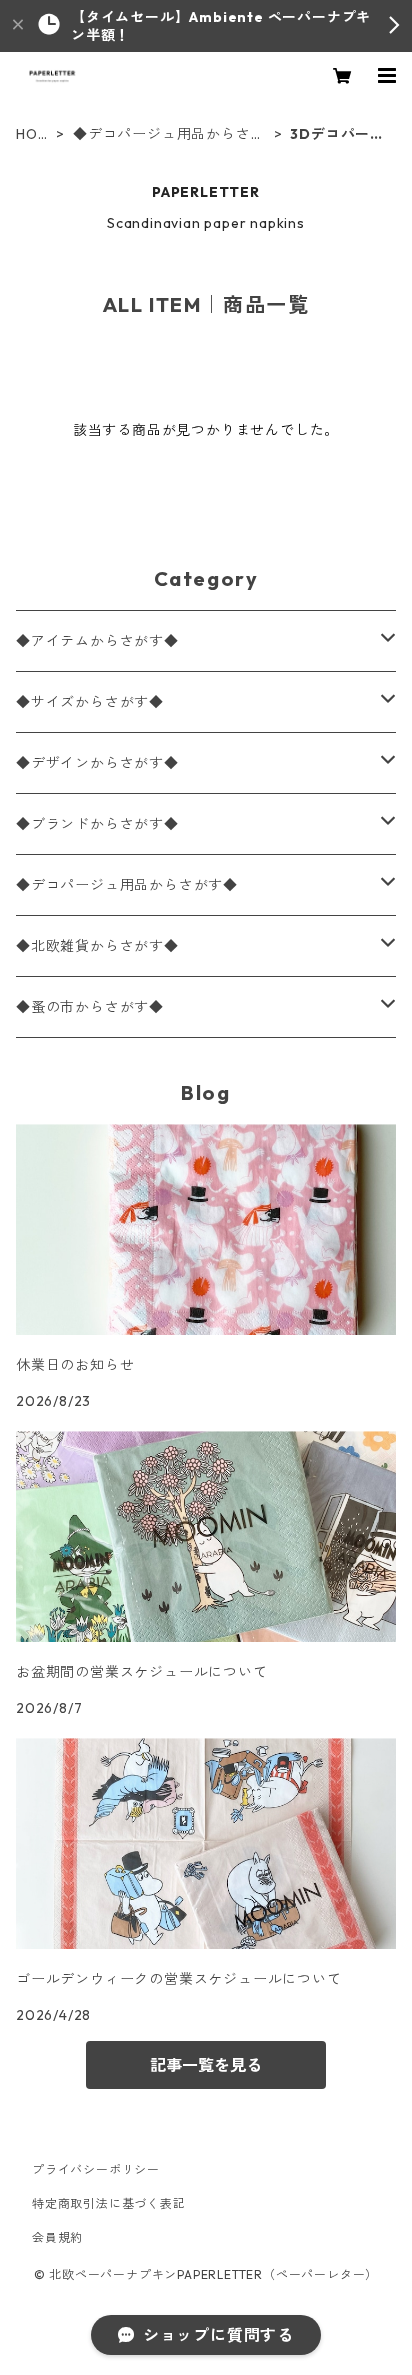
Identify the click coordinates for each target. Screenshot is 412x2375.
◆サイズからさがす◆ (90, 702)
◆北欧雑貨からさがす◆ (97, 946)
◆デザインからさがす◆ (97, 763)
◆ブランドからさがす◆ (97, 824)
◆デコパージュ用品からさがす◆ (169, 134)
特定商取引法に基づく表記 (109, 2203)
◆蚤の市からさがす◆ (90, 1007)
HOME (32, 134)
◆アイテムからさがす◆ (97, 641)
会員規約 (57, 2237)
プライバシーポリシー (96, 2169)
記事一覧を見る (206, 2065)
